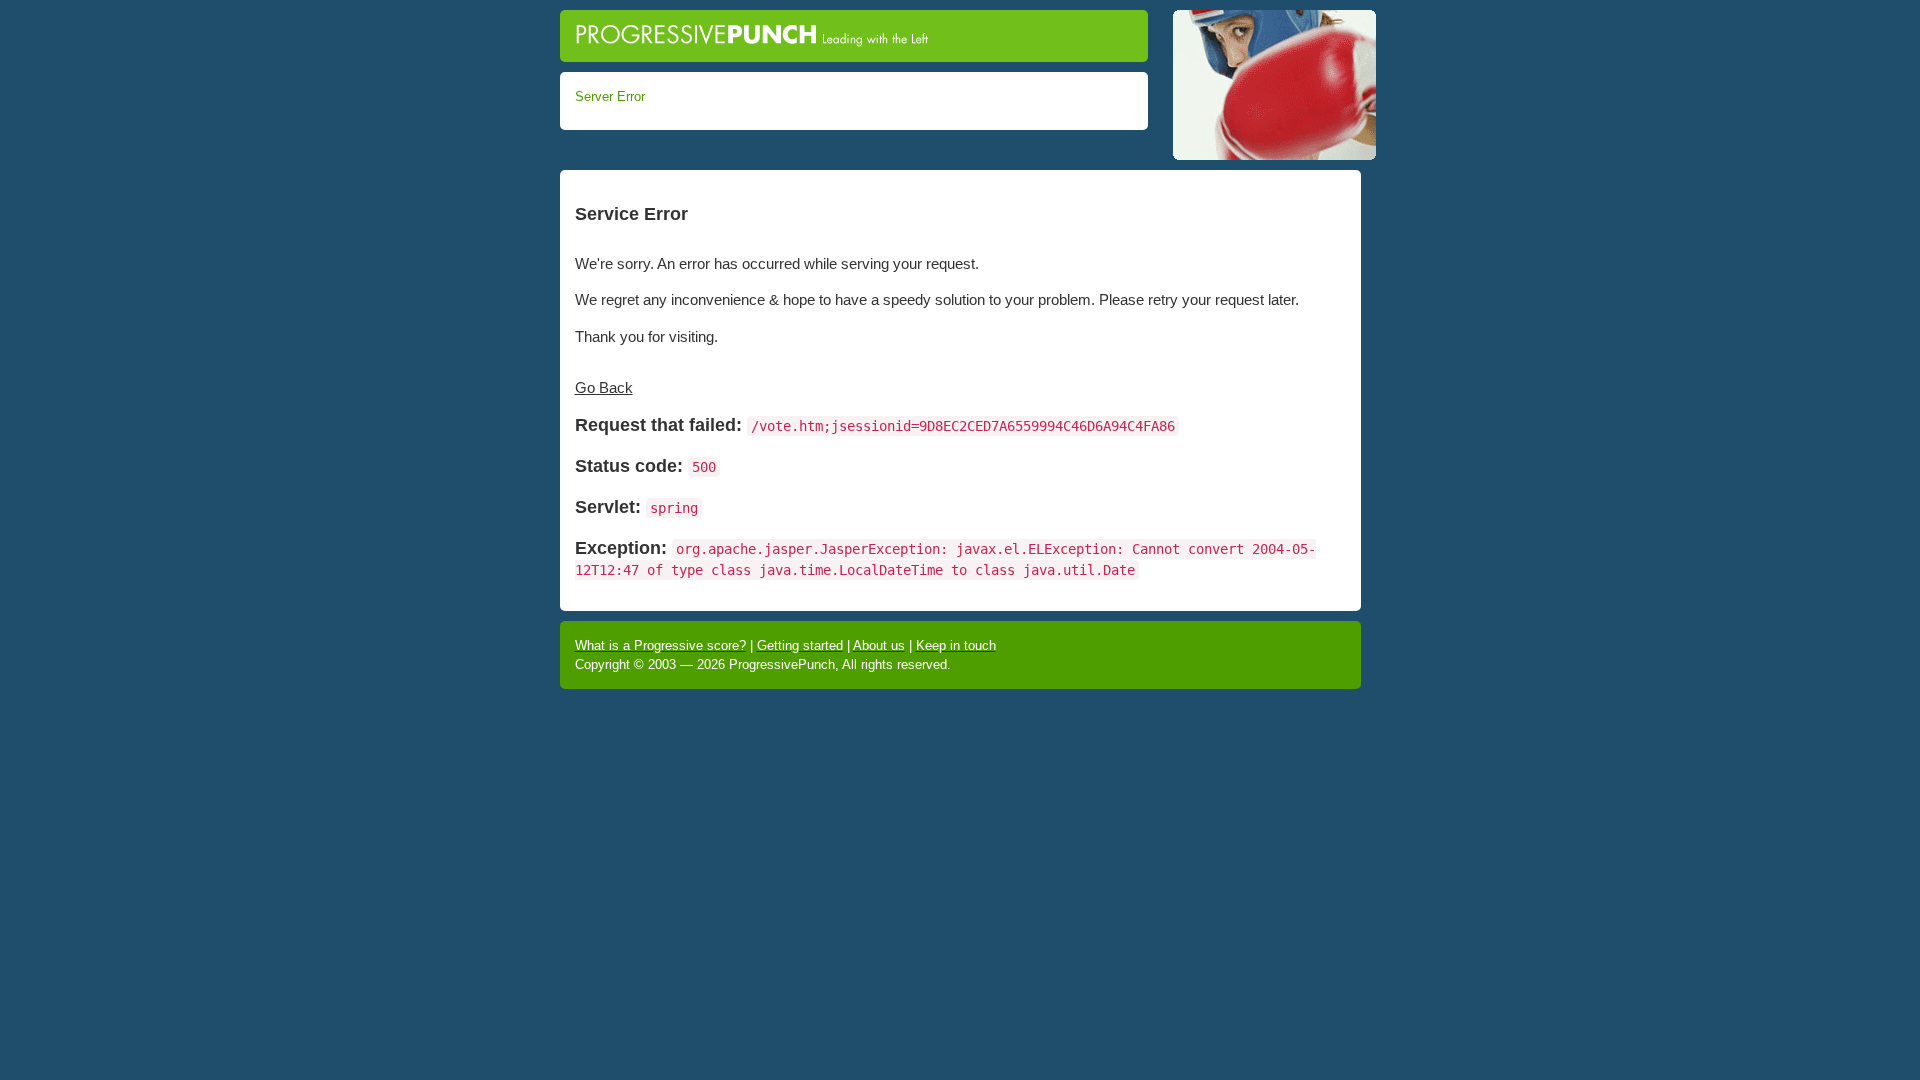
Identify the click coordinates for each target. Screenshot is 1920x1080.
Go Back (604, 387)
